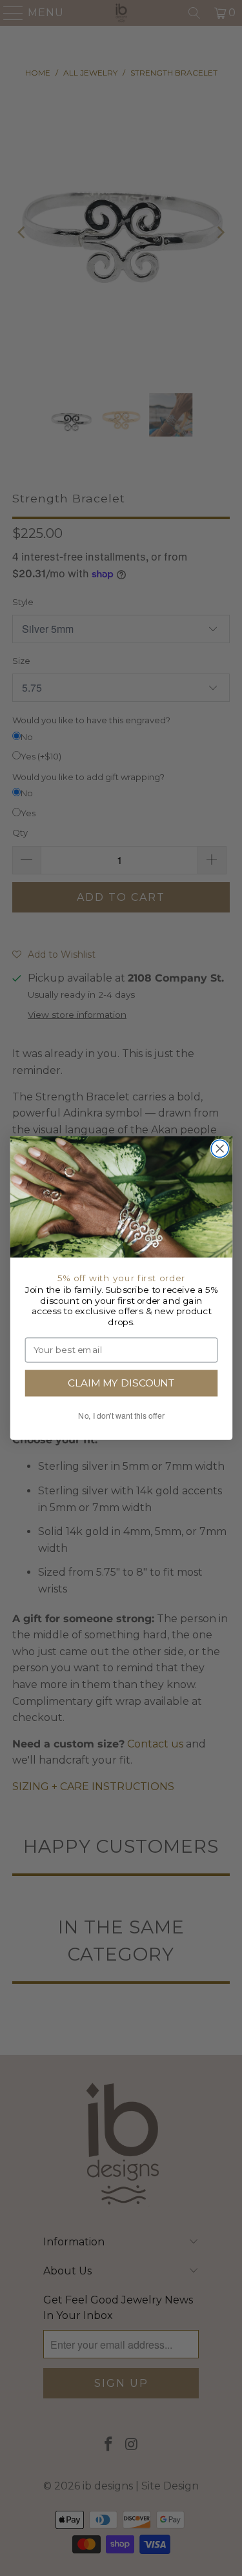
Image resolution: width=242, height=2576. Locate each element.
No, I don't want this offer (121, 1416)
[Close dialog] (220, 1149)
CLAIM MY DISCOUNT (121, 1383)
